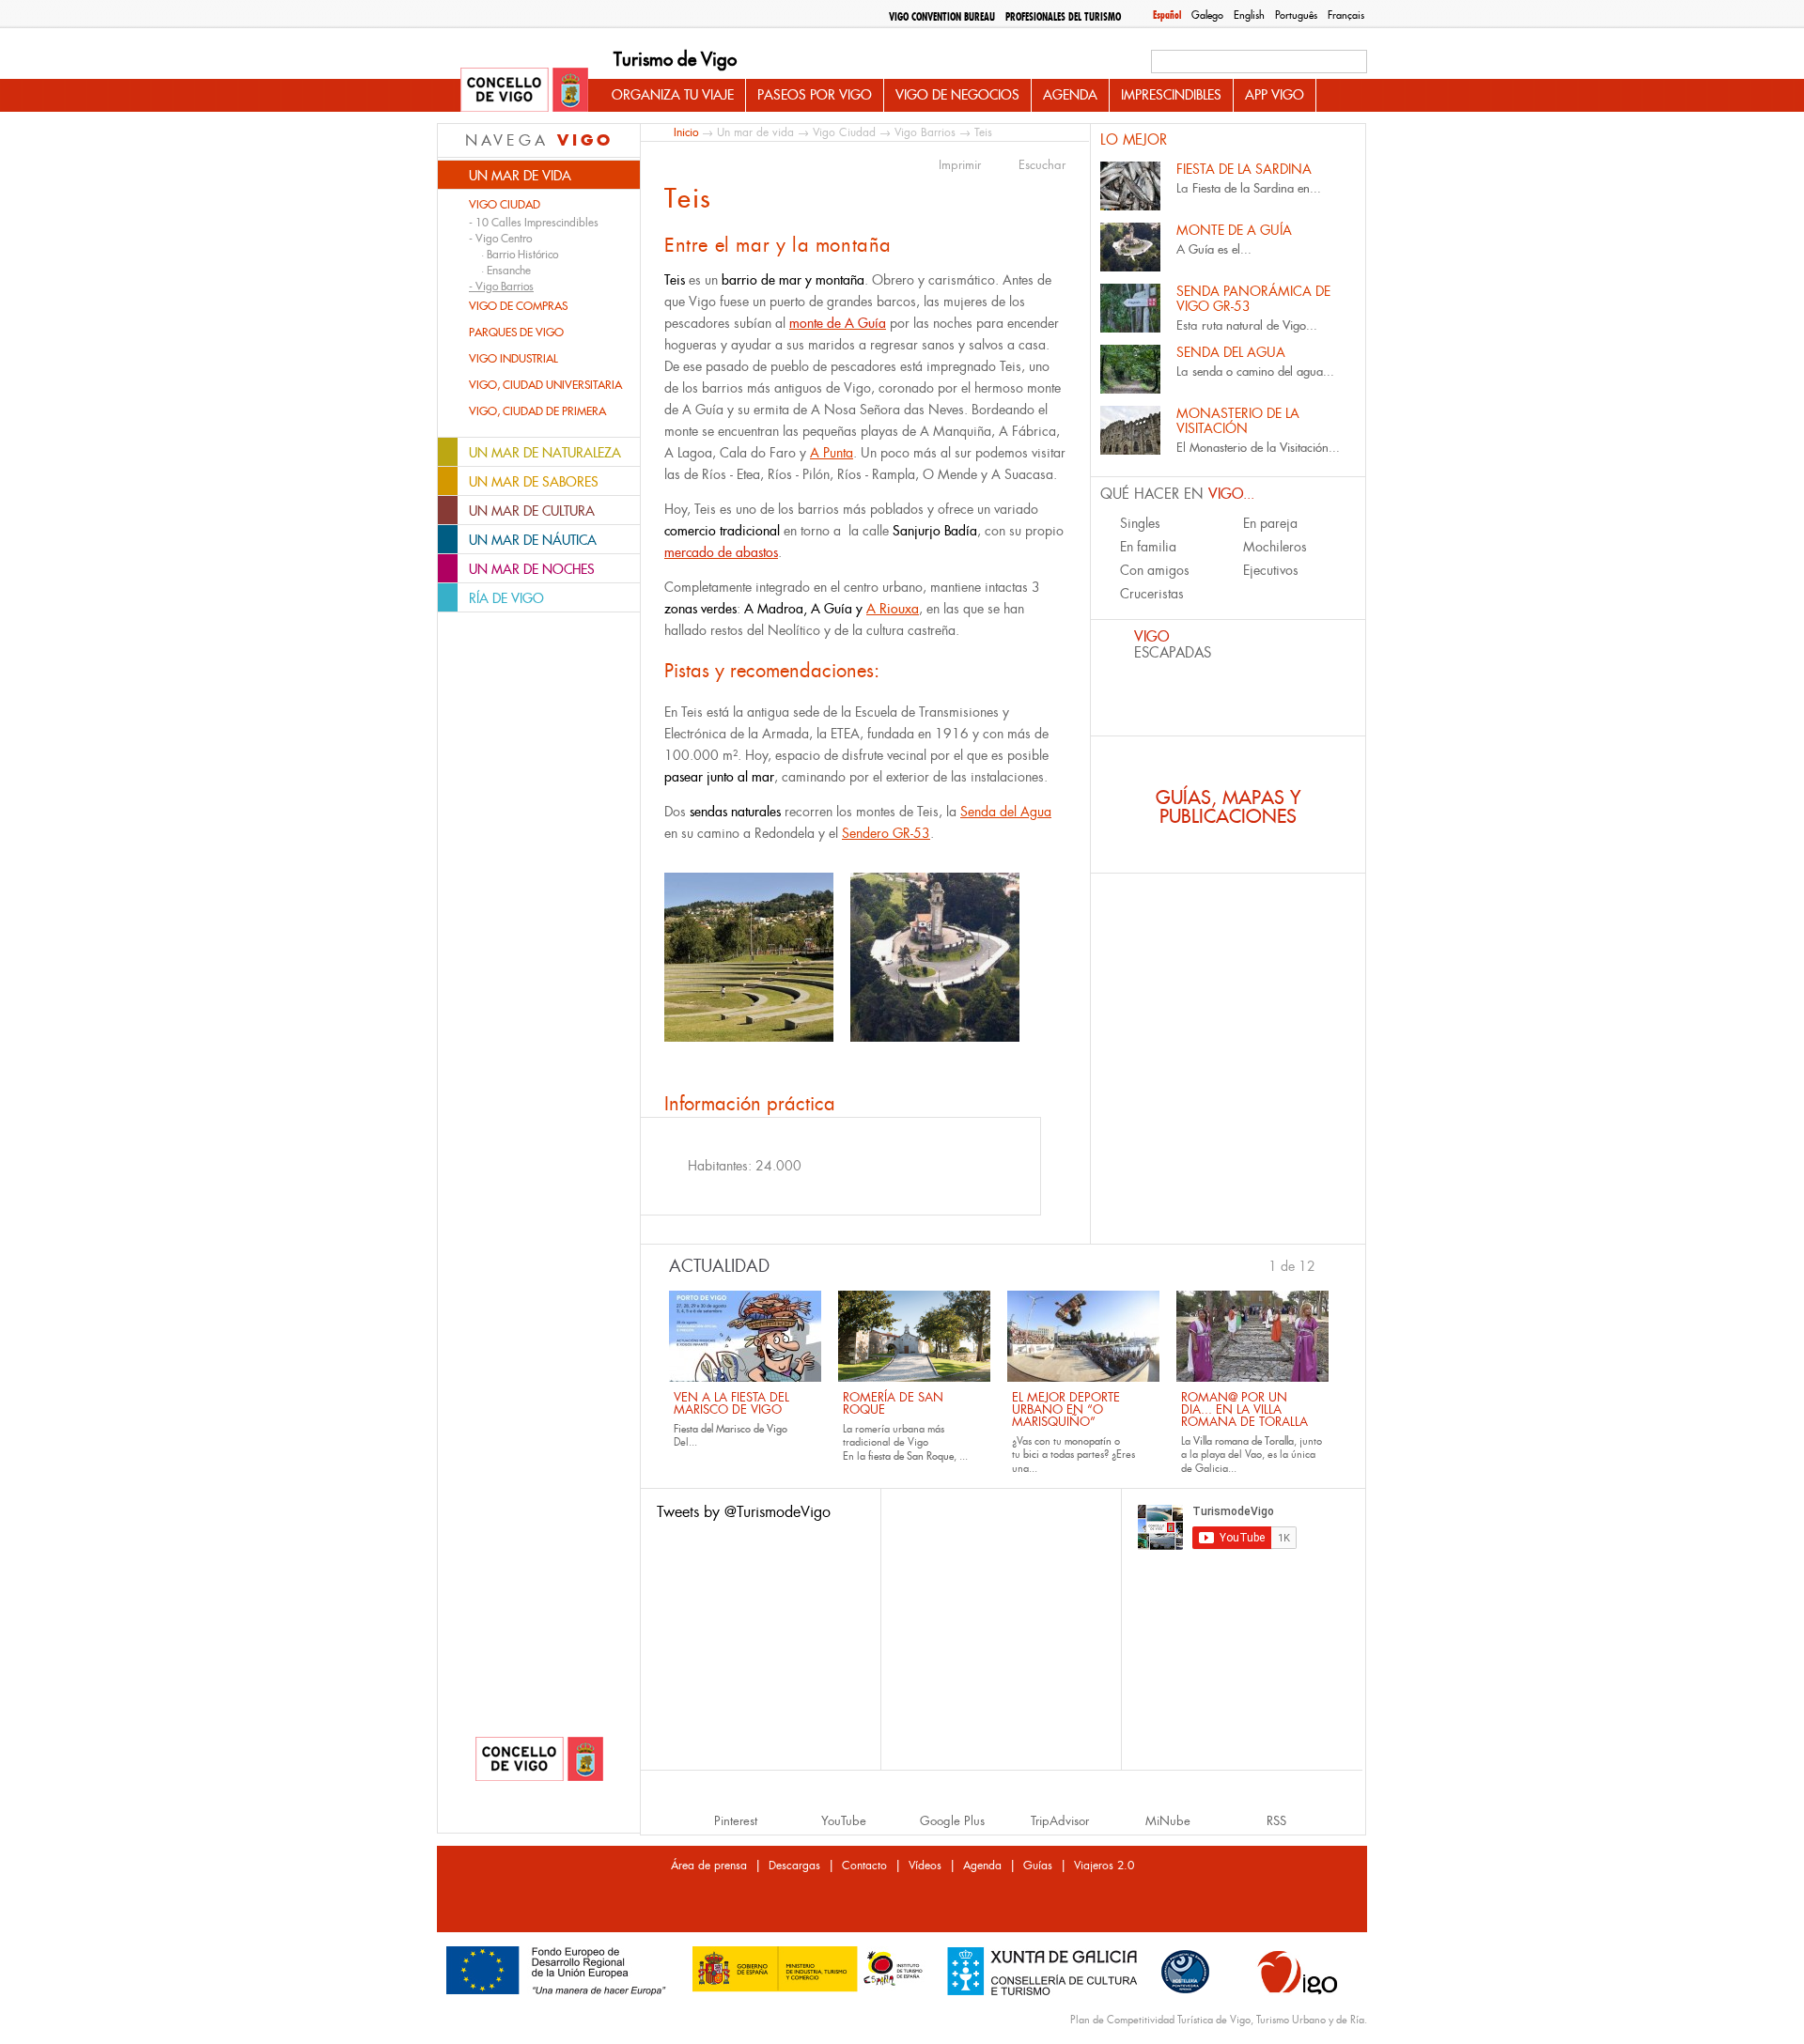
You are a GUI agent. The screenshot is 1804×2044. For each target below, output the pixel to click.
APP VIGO (1275, 95)
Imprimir (960, 165)
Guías (1038, 1866)
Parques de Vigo (516, 333)
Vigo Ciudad (505, 205)
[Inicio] (524, 91)
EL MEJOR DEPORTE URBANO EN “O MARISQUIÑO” (1066, 1409)
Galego (1207, 15)
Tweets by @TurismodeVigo (744, 1512)
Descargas (794, 1866)
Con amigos (1155, 570)
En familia (1148, 547)
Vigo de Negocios (957, 95)
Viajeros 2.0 (1104, 1866)
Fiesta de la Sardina (1244, 169)
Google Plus (952, 1821)
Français (1346, 15)
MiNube (1168, 1821)
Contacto (864, 1866)
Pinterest (736, 1821)
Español (1167, 15)
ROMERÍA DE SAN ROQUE (893, 1403)
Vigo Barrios (925, 132)
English (1249, 15)
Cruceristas (1152, 594)
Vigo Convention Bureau (942, 17)
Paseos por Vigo (815, 95)
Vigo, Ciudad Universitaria (545, 385)
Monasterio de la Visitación (1238, 421)
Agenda (1070, 95)
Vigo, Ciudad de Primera (537, 411)
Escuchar (1042, 165)
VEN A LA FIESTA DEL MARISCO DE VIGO (731, 1403)
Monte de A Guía (1234, 230)
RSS (1276, 1821)
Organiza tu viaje (673, 95)
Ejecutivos (1271, 570)
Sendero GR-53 (886, 833)
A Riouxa (893, 609)
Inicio (686, 132)
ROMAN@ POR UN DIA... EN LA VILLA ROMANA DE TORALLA (1244, 1409)
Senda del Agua (1006, 812)
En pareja (1270, 523)
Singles (1140, 523)
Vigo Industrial (513, 359)
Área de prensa (709, 1866)
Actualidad (719, 1266)
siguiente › (1325, 1264)
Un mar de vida (755, 132)
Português (1296, 15)
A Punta (832, 453)
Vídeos (925, 1866)
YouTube (844, 1821)
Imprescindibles (1171, 95)
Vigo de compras (518, 306)
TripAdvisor (1060, 1821)
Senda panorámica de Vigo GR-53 (1253, 299)
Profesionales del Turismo (1063, 17)
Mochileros (1275, 547)
